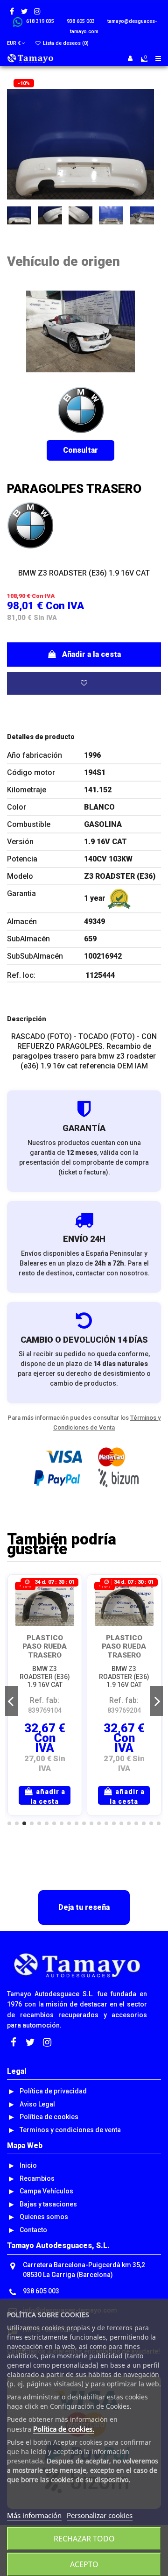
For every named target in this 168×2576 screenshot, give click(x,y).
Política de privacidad (53, 2091)
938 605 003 (41, 2291)
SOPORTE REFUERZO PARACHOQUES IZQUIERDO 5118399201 (125, 1655)
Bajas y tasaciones (48, 2204)
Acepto (84, 2564)
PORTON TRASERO (45, 1642)
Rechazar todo (84, 2539)
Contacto (33, 2230)
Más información (34, 2515)
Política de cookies (49, 2117)
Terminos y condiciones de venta (70, 2130)
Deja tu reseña (84, 1907)
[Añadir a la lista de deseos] (84, 683)
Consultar (80, 450)
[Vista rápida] (68, 1612)
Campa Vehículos (46, 2191)
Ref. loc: (21, 975)
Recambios (37, 2178)
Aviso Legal (37, 2104)
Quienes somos (44, 2217)
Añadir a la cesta (91, 654)
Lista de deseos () (65, 43)
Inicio (28, 2165)
